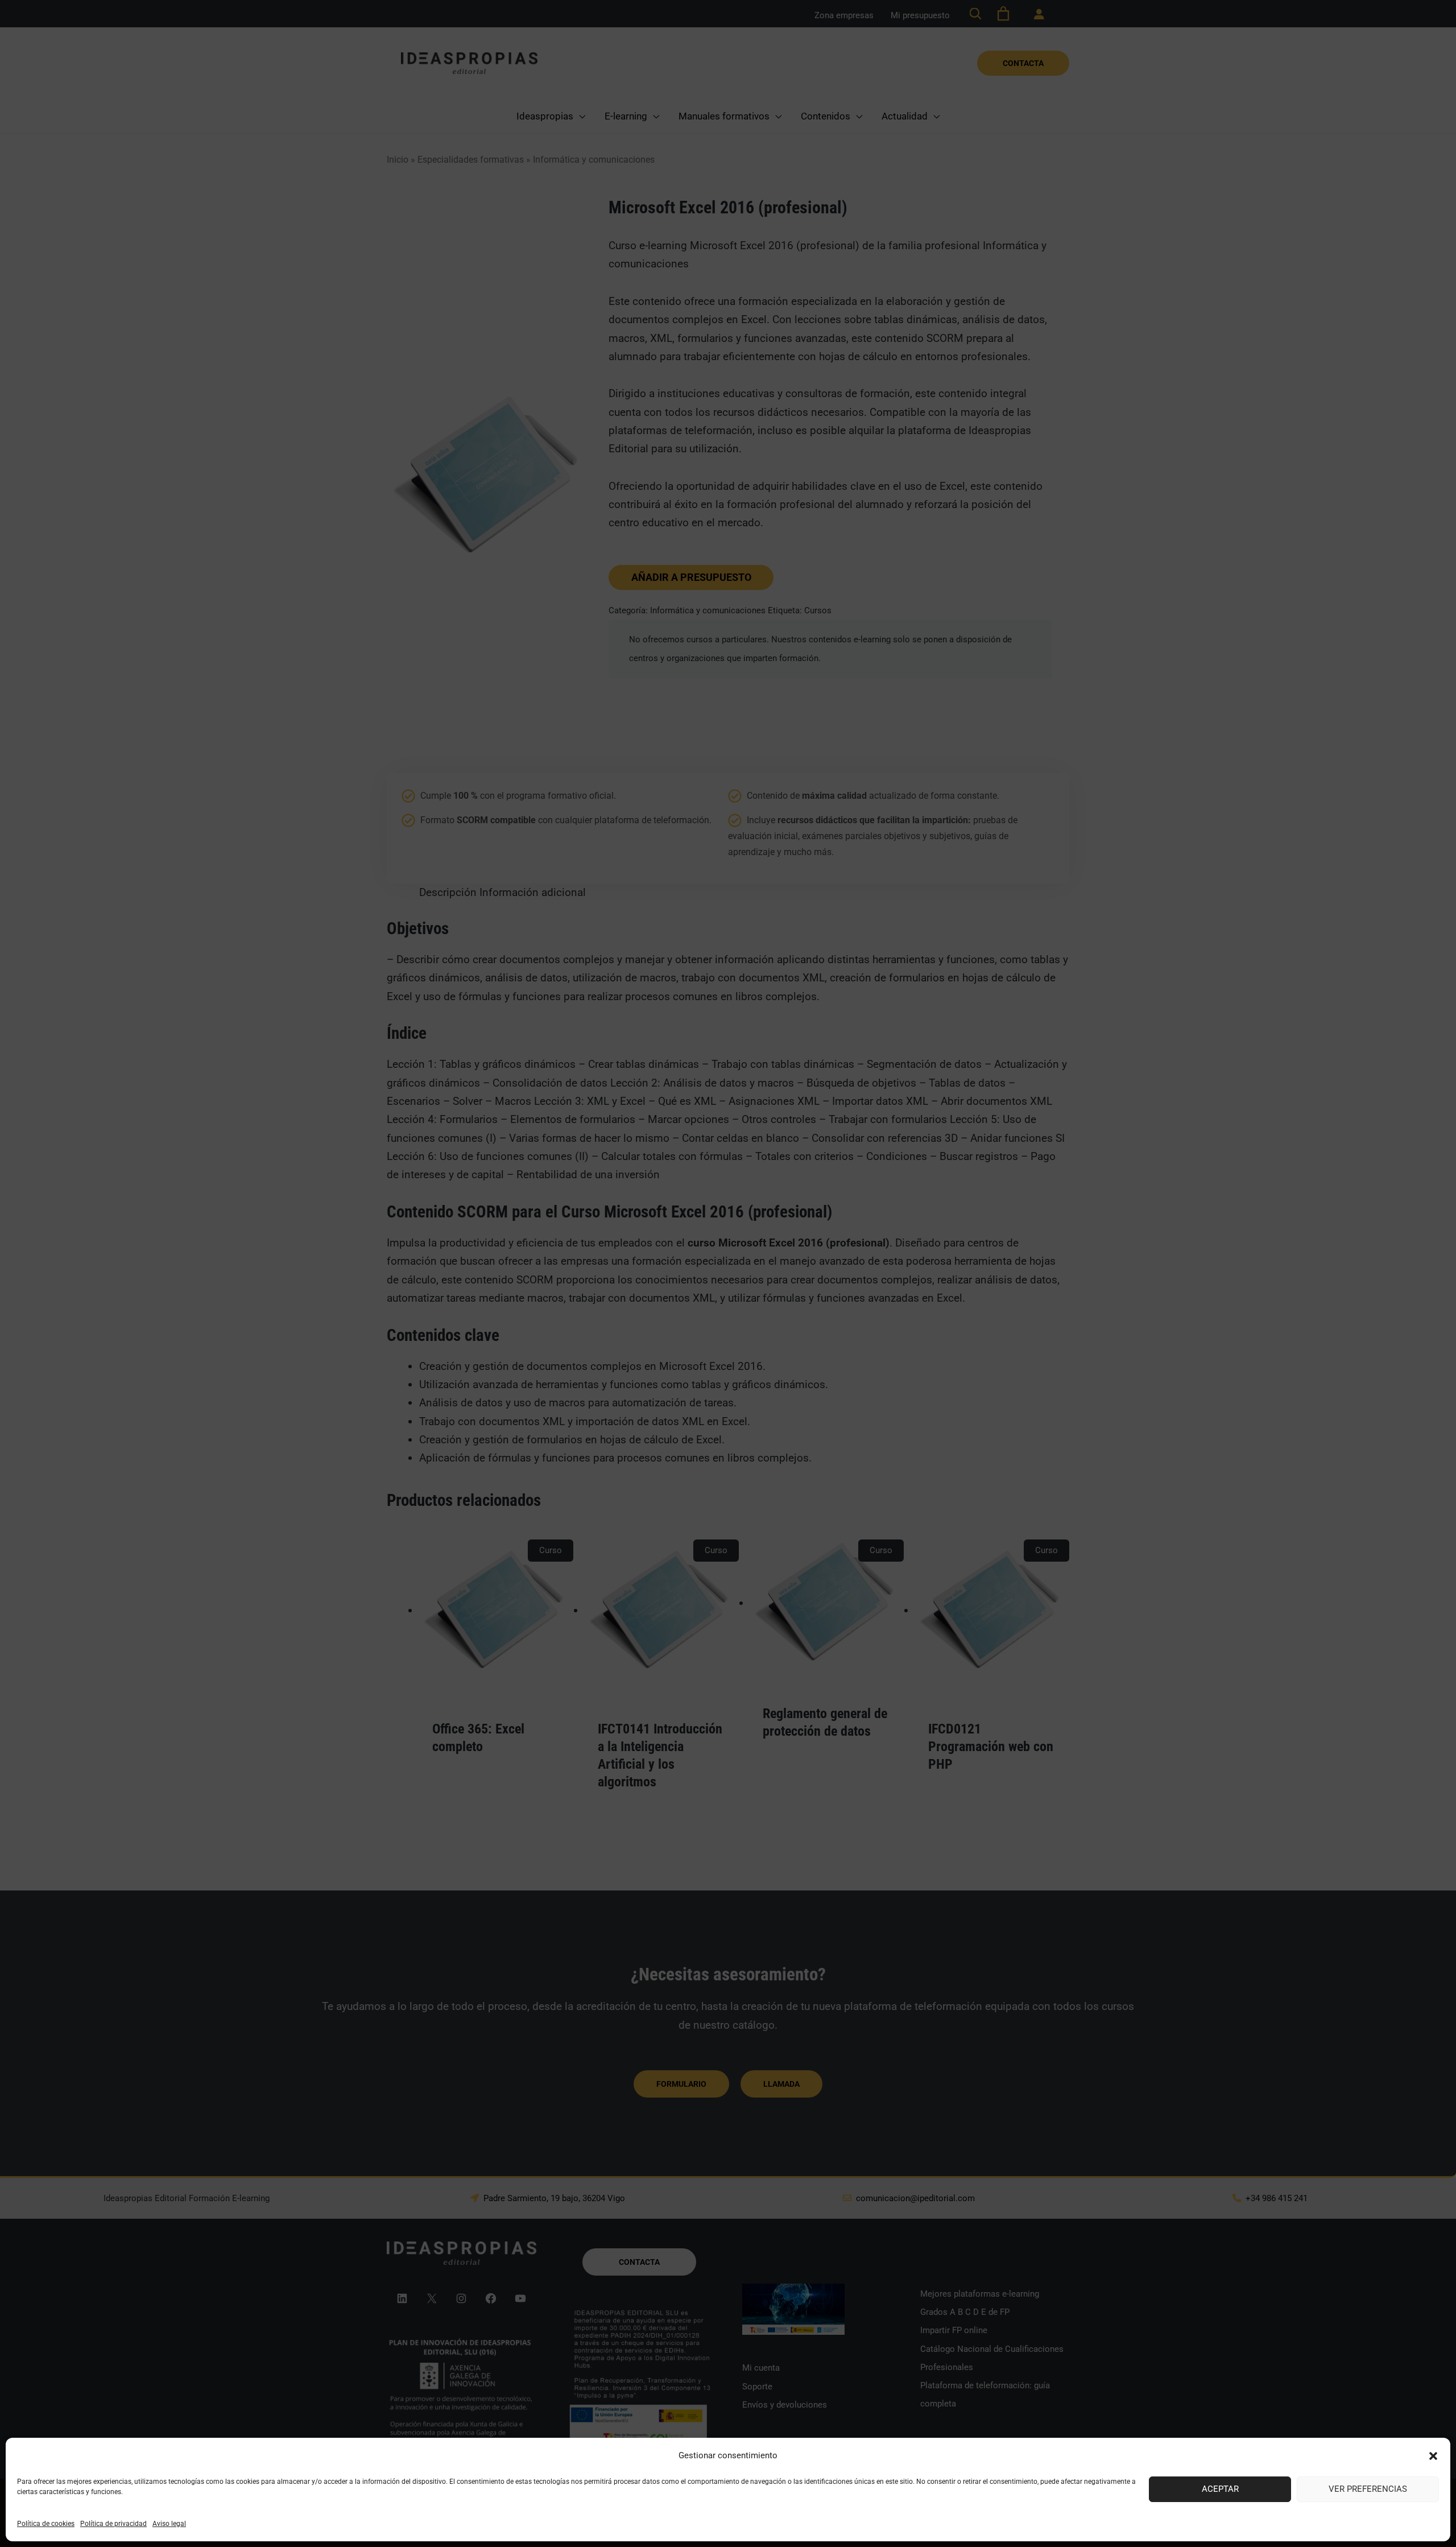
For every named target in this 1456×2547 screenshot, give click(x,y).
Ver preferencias (1368, 2489)
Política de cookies (46, 2524)
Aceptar (1220, 2489)
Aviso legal (169, 2524)
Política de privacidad (113, 2524)
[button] (1433, 2456)
